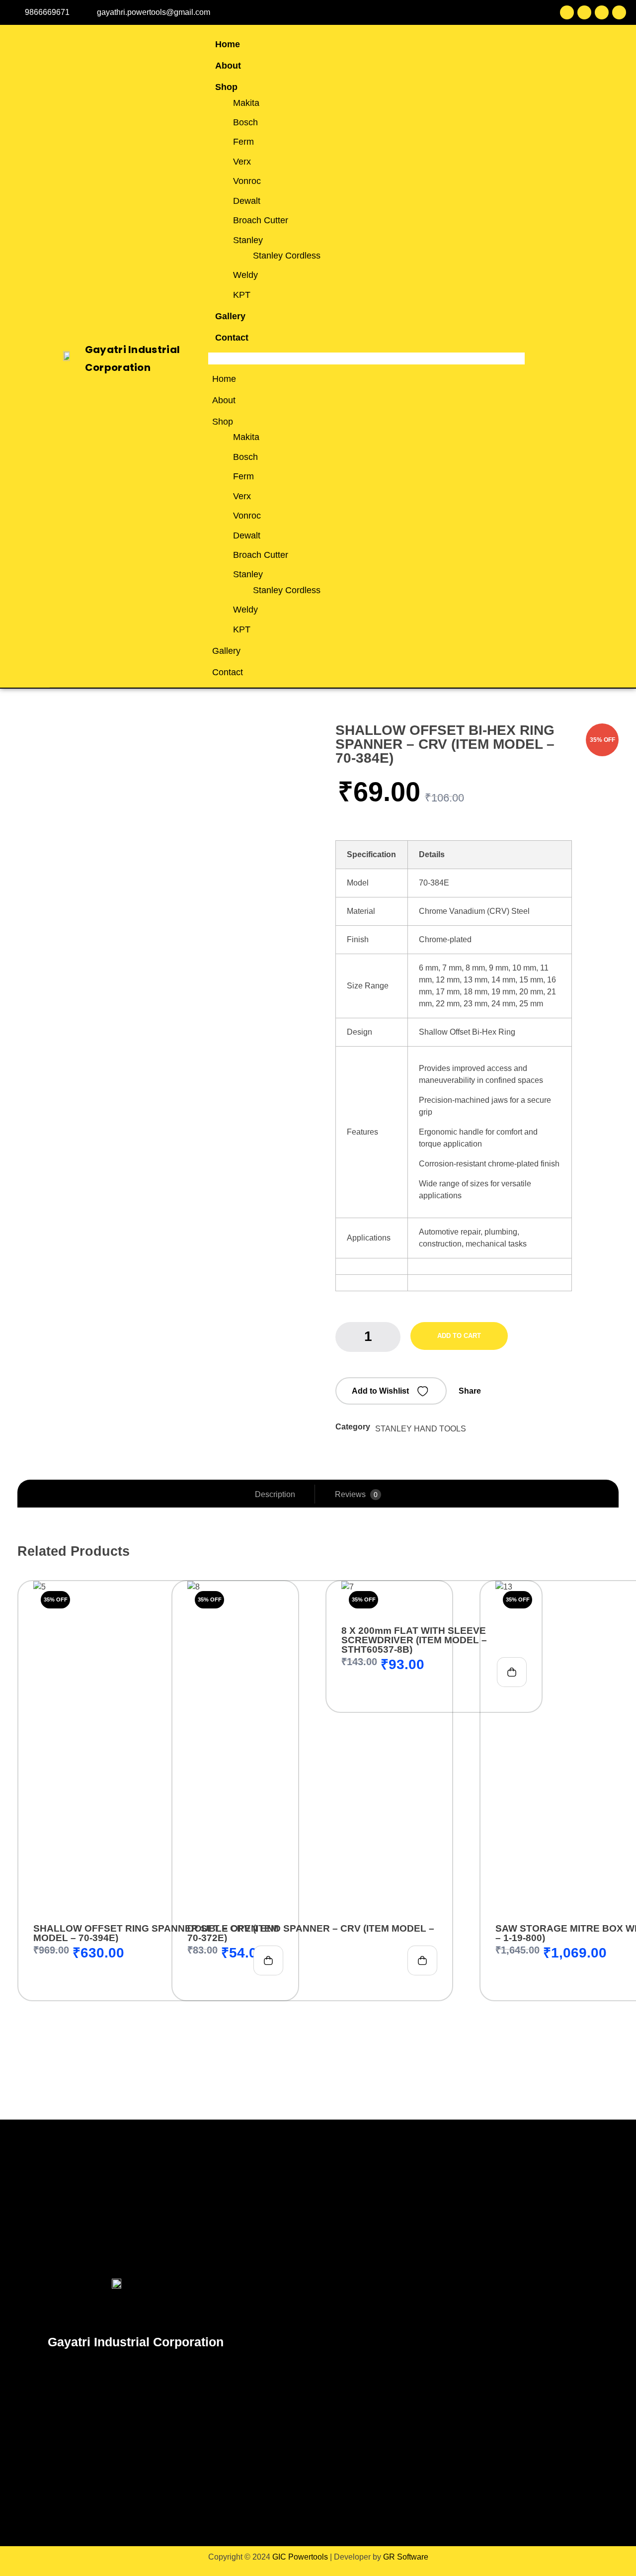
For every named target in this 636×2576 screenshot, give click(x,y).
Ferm (243, 142)
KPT (242, 295)
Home (228, 44)
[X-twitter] (584, 12)
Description (275, 1494)
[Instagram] (619, 12)
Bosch (245, 122)
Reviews (356, 1494)
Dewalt (247, 201)
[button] (366, 358)
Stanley (248, 240)
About (228, 66)
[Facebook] (567, 12)
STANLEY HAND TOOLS (421, 1429)
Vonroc (247, 181)
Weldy (245, 275)
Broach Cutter (261, 220)
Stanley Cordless (287, 256)
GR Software (406, 2557)
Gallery (230, 316)
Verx (242, 162)
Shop (226, 87)
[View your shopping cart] (578, 359)
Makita (246, 103)
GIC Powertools (299, 2557)
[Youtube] (602, 12)
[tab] (275, 1495)
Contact (232, 338)
